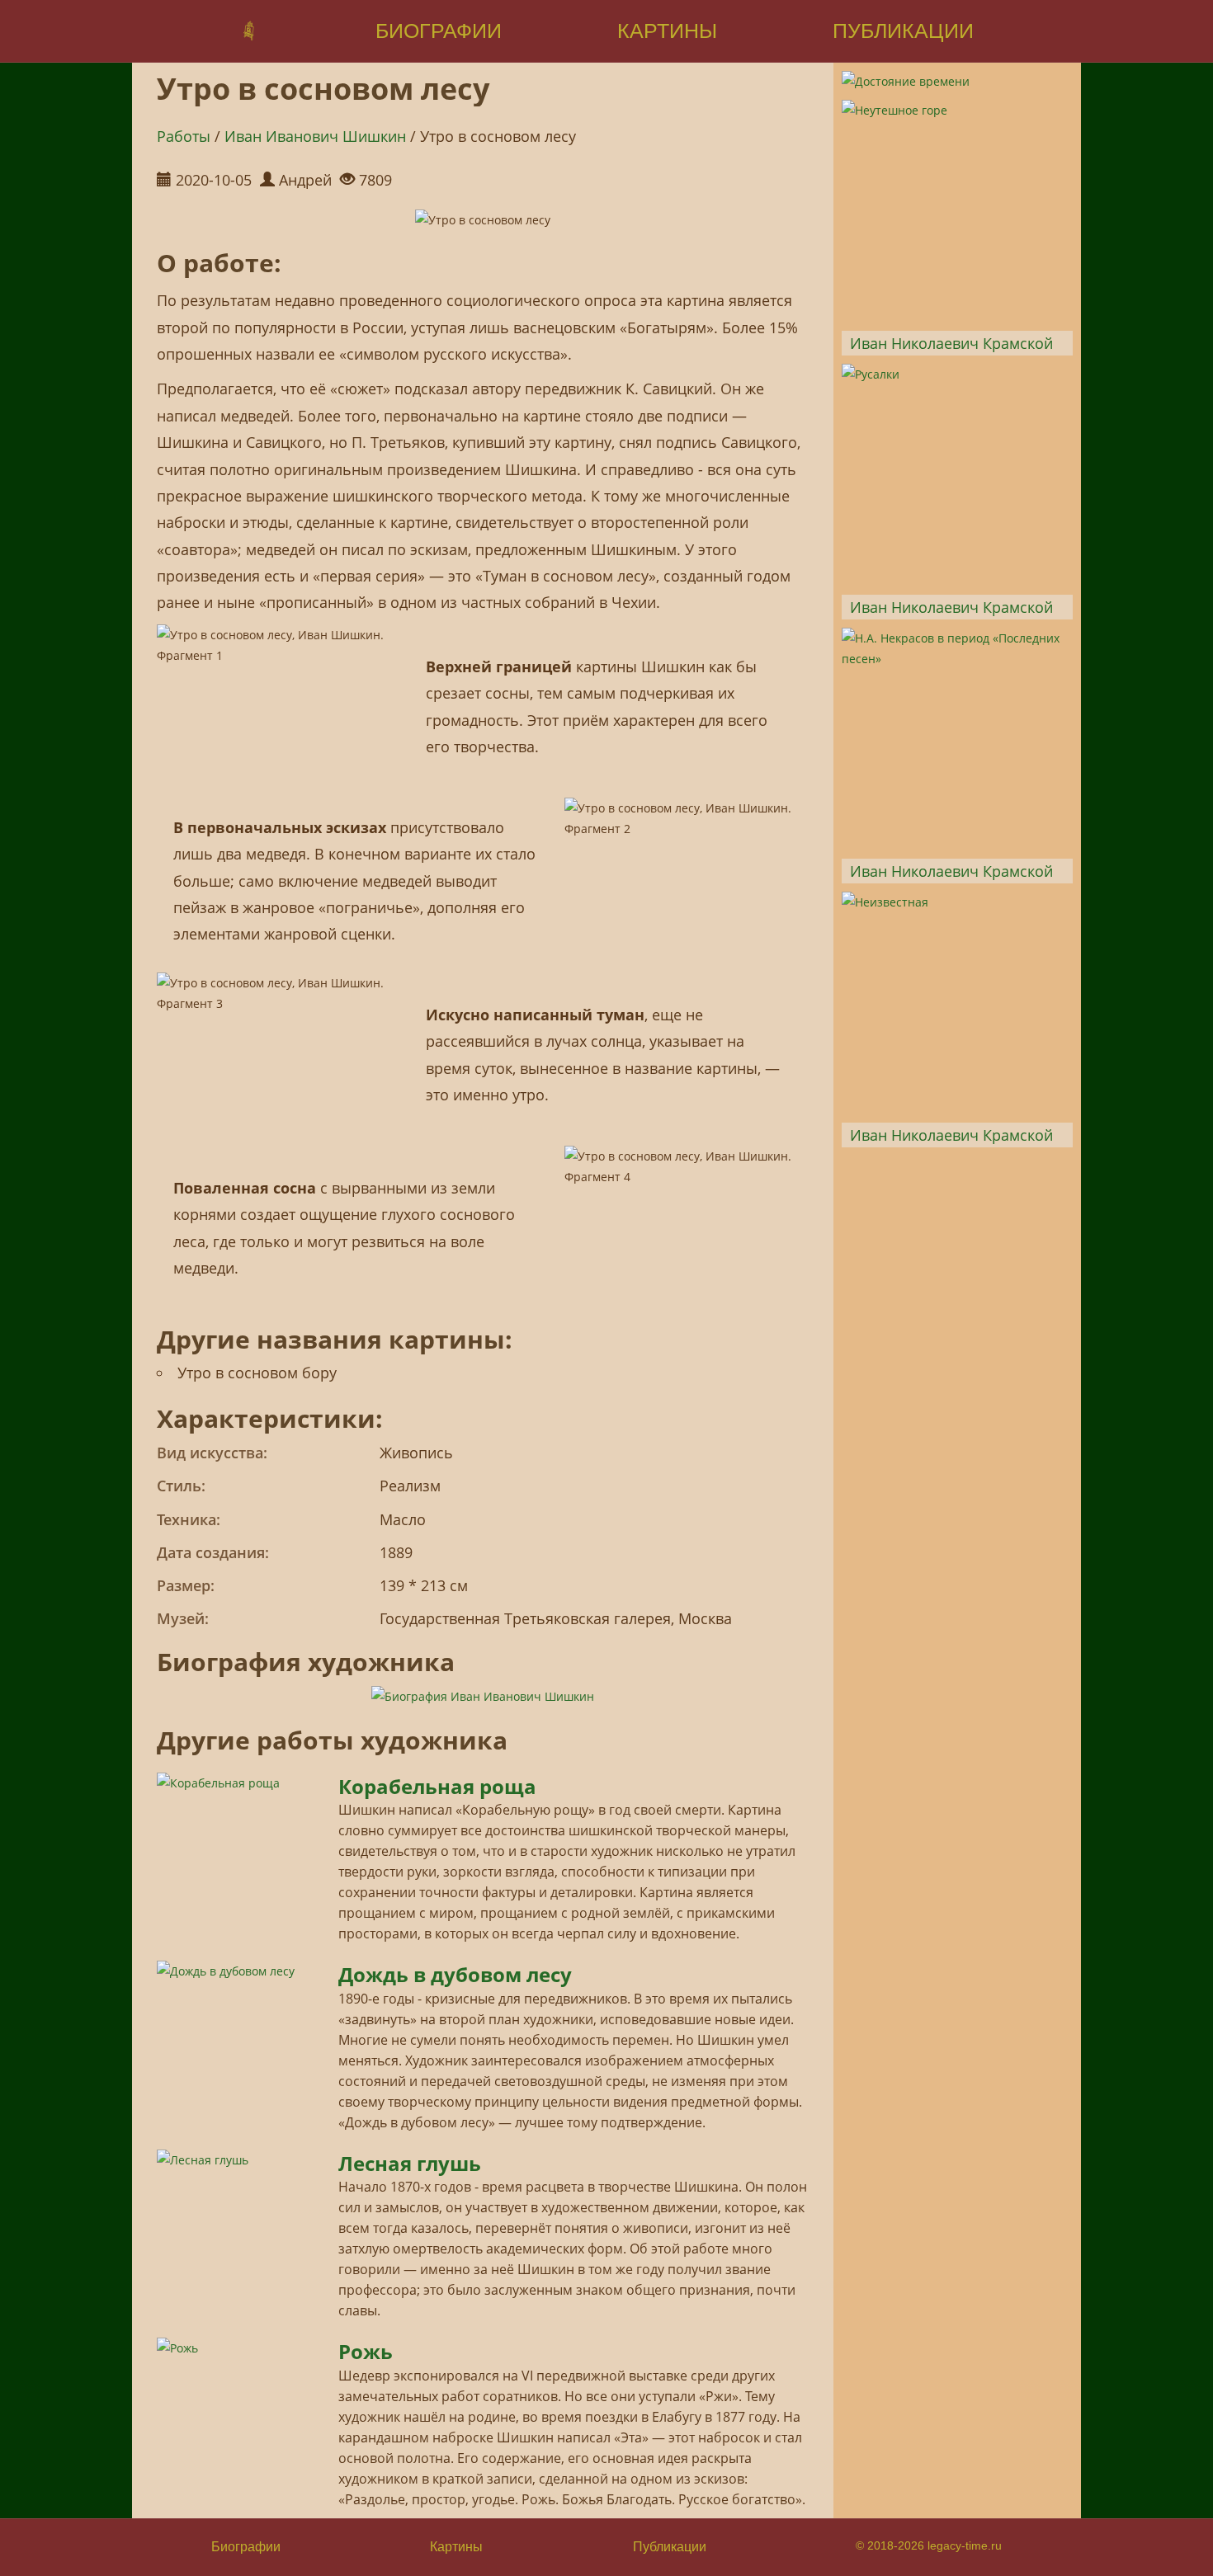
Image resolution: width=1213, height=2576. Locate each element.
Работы (184, 136)
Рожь (366, 2351)
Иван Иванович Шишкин (315, 136)
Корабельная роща (437, 1786)
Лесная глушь (410, 2163)
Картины (456, 2547)
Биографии (246, 2547)
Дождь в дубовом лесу (455, 1974)
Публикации (670, 2547)
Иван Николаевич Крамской (951, 343)
